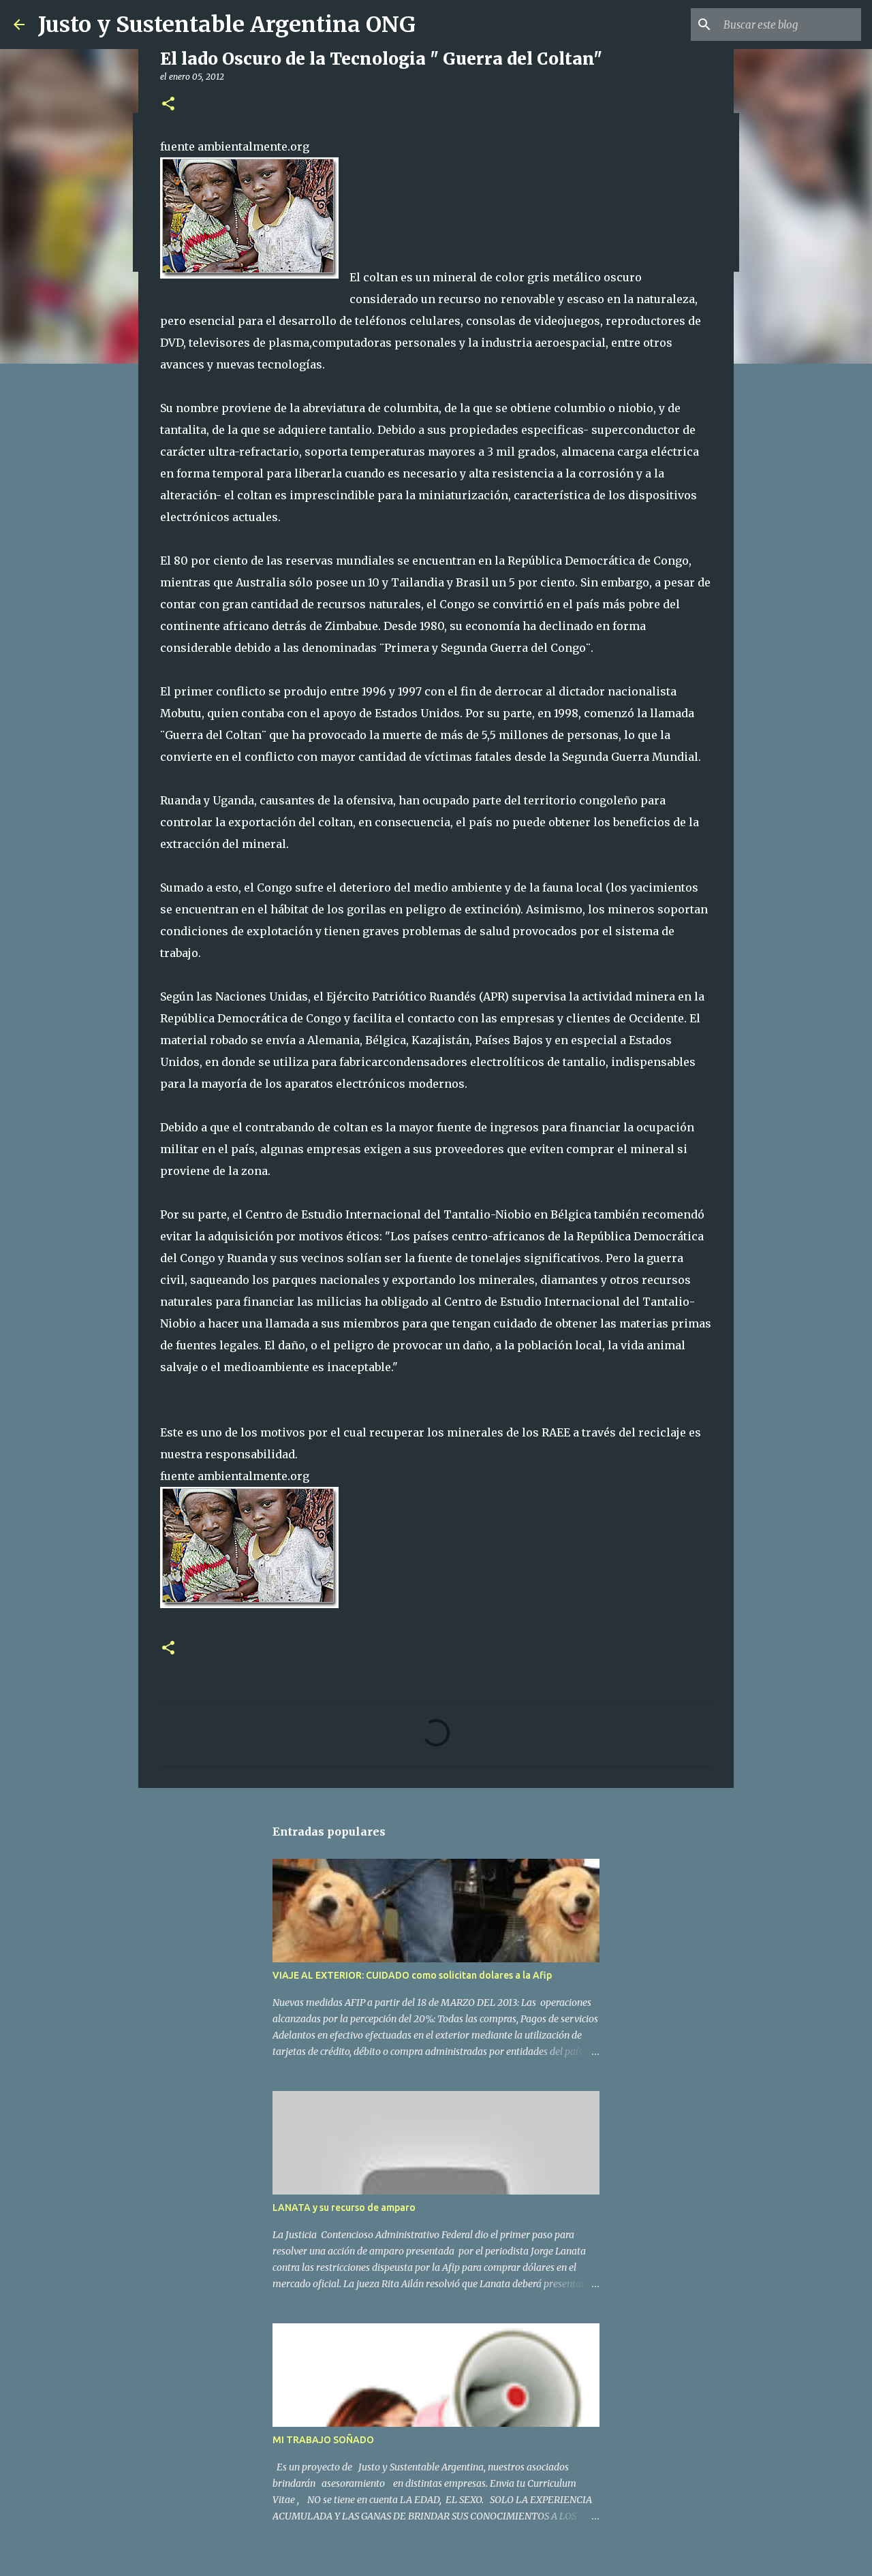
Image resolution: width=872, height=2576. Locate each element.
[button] (168, 105)
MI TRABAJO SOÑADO (323, 2440)
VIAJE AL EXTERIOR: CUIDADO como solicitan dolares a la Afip (412, 1975)
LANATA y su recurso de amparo (344, 2208)
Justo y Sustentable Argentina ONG (227, 25)
